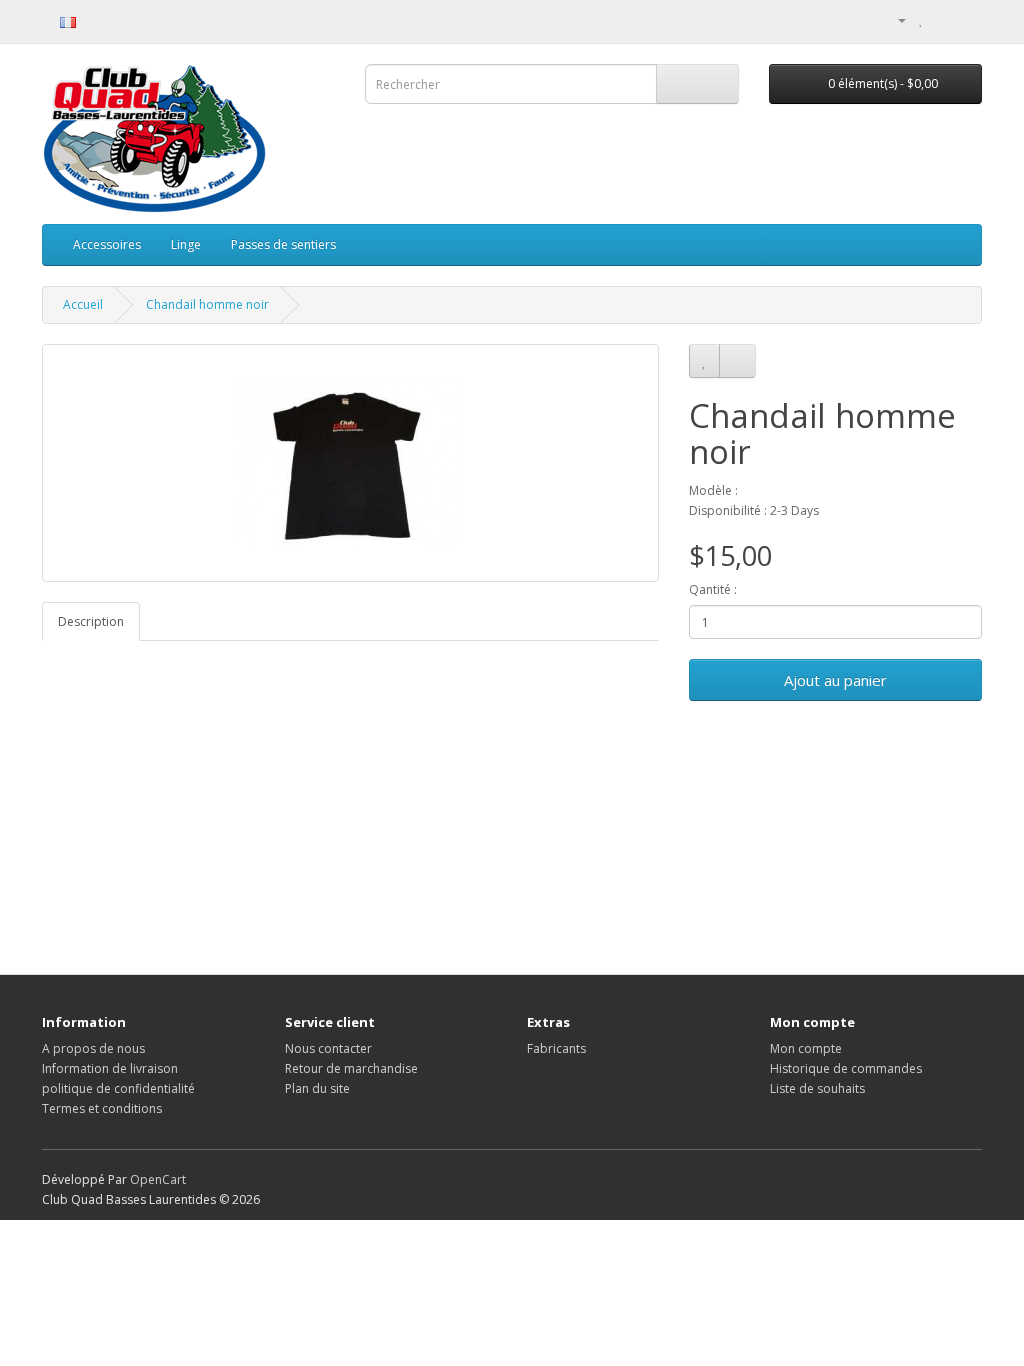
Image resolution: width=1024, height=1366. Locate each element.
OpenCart (158, 1179)
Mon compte (806, 1048)
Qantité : (713, 589)
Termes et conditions (102, 1108)
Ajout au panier (835, 680)
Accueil (83, 304)
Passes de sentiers (283, 244)
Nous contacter (328, 1048)
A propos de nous (93, 1048)
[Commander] (966, 19)
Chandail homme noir (207, 304)
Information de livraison (110, 1068)
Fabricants (556, 1048)
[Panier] (942, 19)
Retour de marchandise (351, 1068)
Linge (186, 244)
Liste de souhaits (817, 1088)
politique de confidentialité (118, 1088)
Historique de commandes (846, 1068)
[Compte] (894, 19)
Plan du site (317, 1088)
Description (91, 621)
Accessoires (107, 244)
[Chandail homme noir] (350, 463)
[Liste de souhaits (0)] (921, 19)
